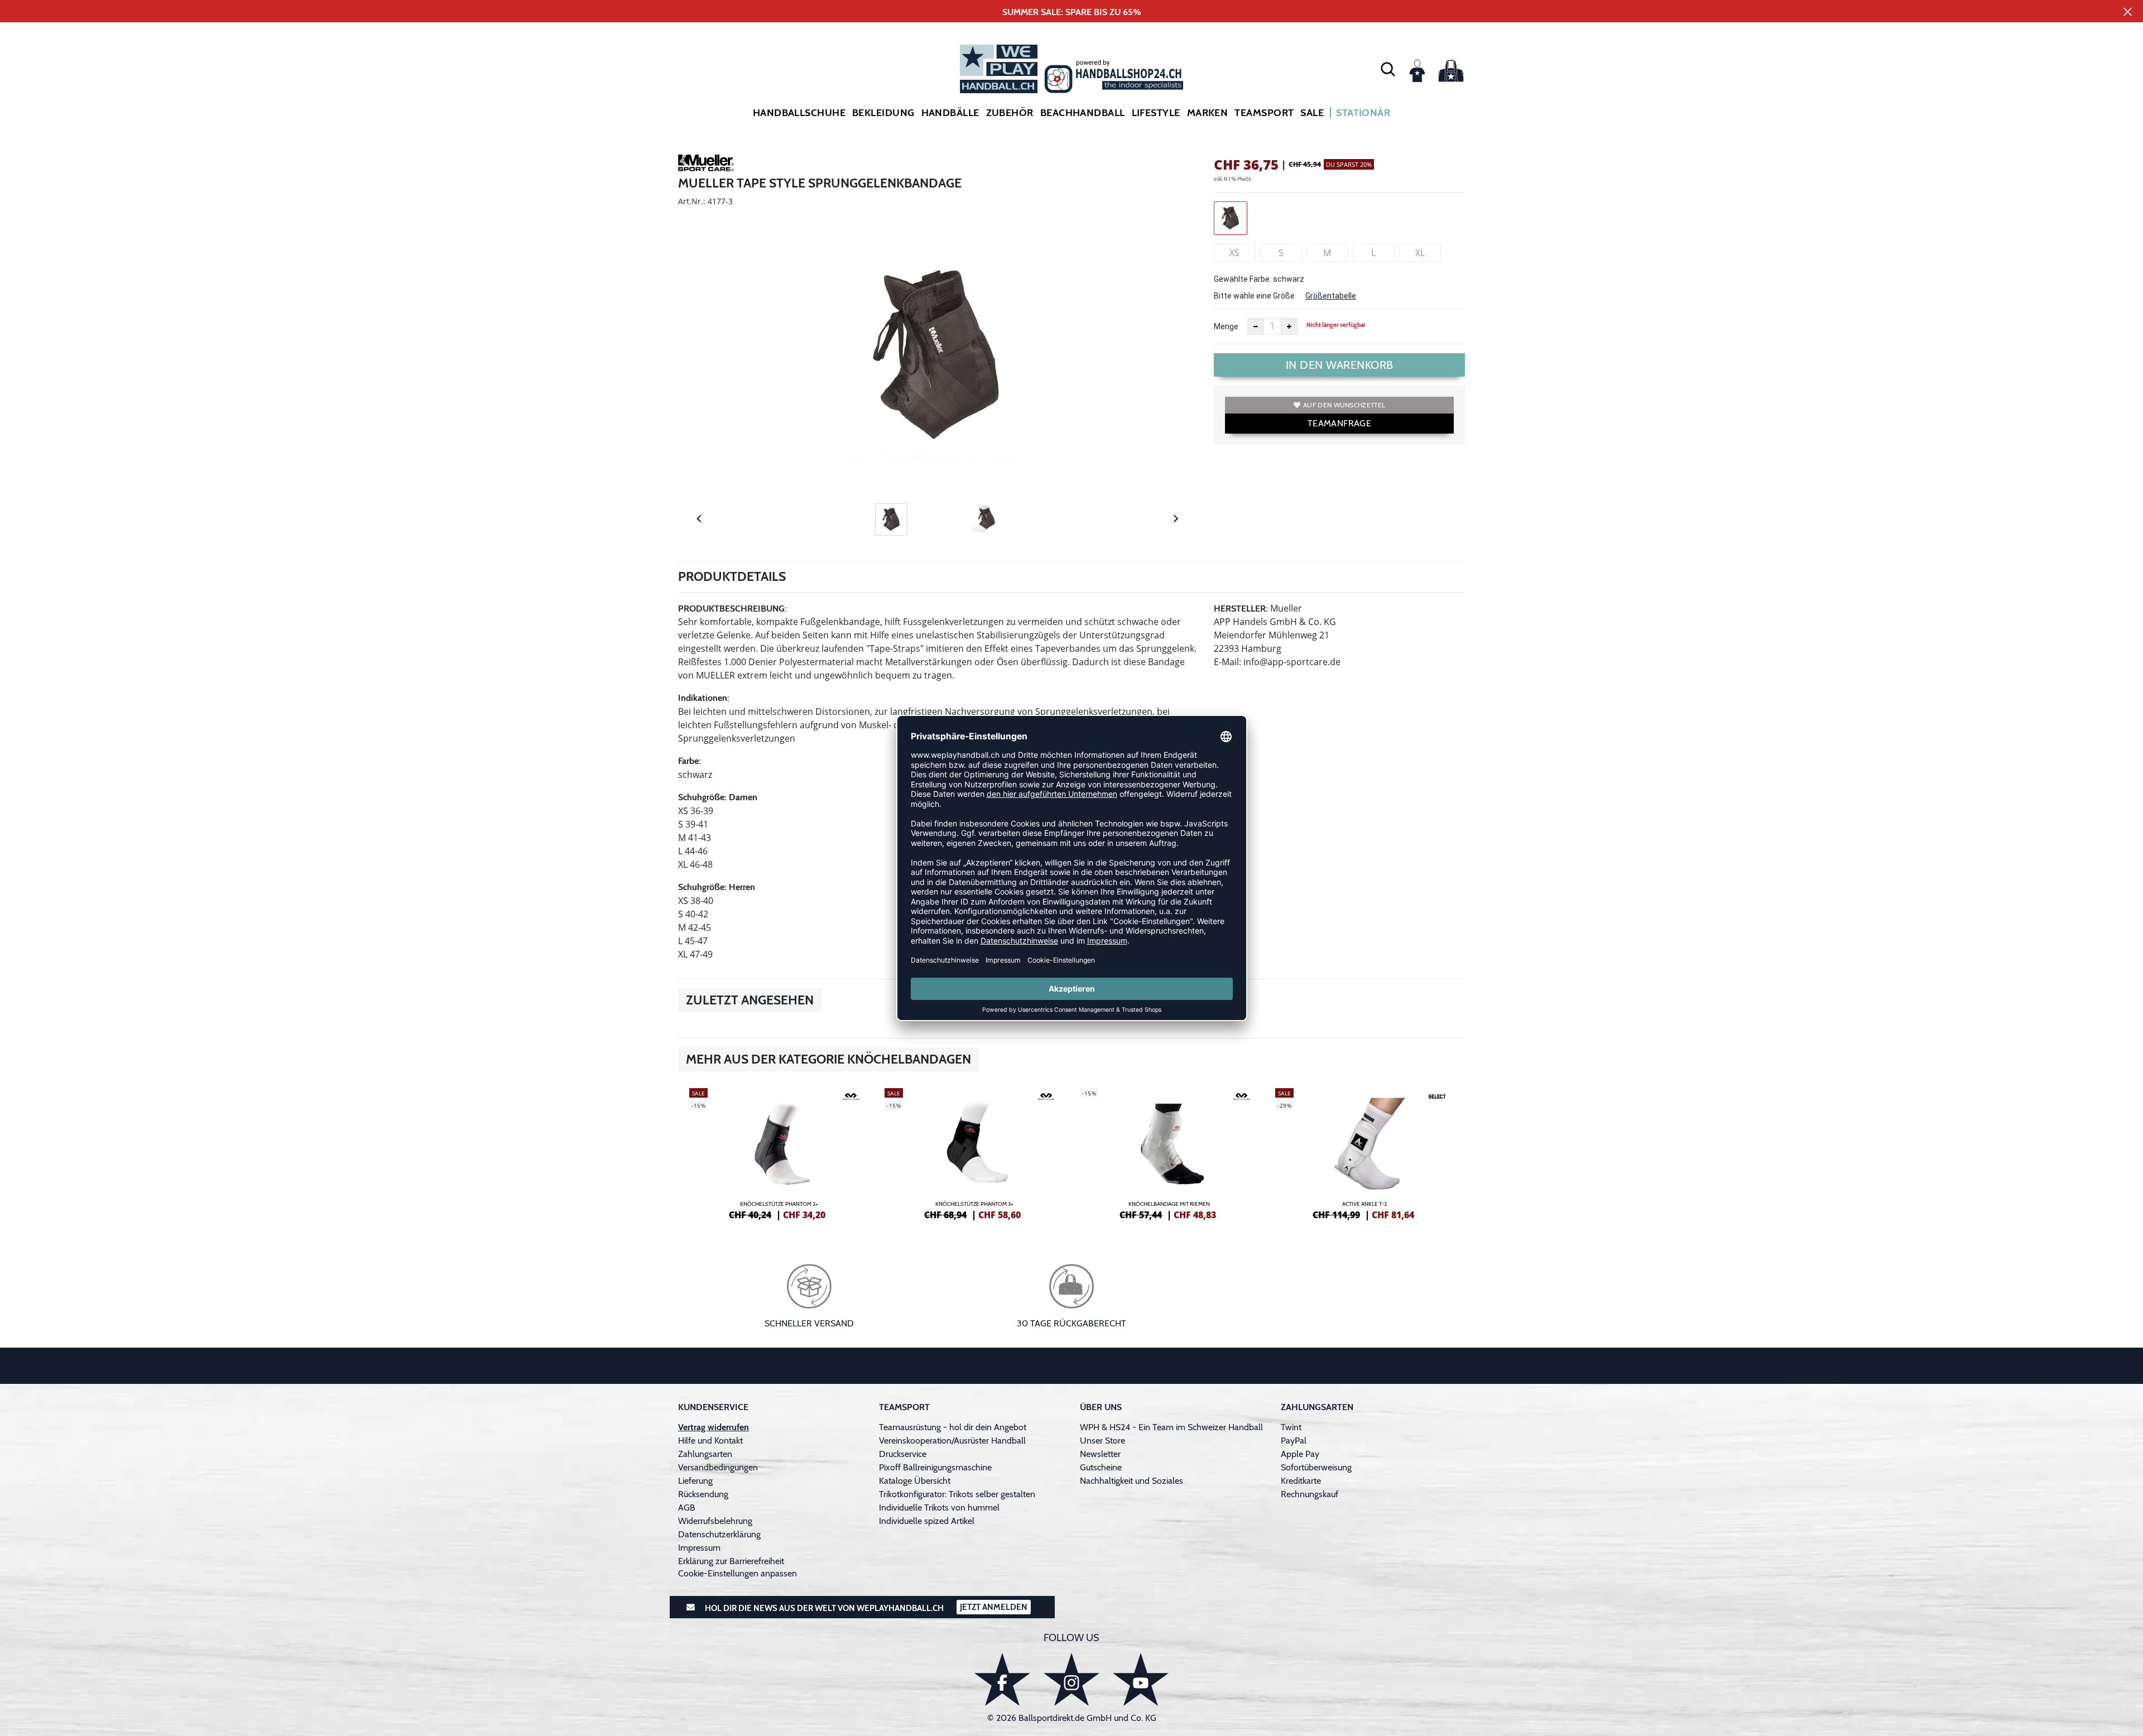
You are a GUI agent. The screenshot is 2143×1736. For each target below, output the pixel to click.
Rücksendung (703, 1494)
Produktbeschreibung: (732, 609)
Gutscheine (1101, 1467)
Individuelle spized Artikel (927, 1521)
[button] (1388, 69)
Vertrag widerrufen (713, 1427)
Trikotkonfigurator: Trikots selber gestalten (957, 1494)
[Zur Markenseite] (706, 165)
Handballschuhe (799, 113)
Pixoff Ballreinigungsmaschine (935, 1467)
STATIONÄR (1363, 113)
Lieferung (695, 1481)
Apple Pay (1300, 1454)
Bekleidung (883, 113)
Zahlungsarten (705, 1454)
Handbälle (950, 113)
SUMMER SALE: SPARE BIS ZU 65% (1072, 12)
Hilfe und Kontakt (710, 1441)
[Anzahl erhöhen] (1289, 326)
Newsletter (1100, 1454)
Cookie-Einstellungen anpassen (737, 1573)
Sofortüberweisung (1316, 1467)
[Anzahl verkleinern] (1256, 326)
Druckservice (903, 1454)
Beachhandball (1083, 113)
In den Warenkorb (1340, 365)
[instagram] (1071, 1679)
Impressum (699, 1548)
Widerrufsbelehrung (715, 1521)
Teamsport (1264, 113)
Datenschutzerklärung (719, 1534)
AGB (687, 1507)
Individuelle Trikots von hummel (939, 1507)
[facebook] (1002, 1679)
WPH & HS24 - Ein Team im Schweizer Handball (1171, 1427)
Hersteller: (1241, 609)
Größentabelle (1331, 296)
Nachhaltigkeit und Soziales (1131, 1481)
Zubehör (1010, 113)
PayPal (1294, 1441)
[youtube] (1141, 1679)
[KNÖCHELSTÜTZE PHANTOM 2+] (779, 1152)
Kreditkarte (1301, 1481)
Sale (1312, 113)
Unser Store (1102, 1441)
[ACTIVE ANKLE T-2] (1364, 1152)
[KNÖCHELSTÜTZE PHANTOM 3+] (974, 1152)
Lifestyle (1156, 113)
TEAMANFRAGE (1339, 423)
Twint (1291, 1427)
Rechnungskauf (1310, 1494)
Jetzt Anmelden (994, 1607)
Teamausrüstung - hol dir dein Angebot (953, 1427)
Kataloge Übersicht (915, 1481)
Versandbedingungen (718, 1467)
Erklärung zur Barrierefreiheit (731, 1561)
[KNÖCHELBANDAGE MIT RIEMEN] (1169, 1152)
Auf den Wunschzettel (1344, 405)
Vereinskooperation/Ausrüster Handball (952, 1441)
